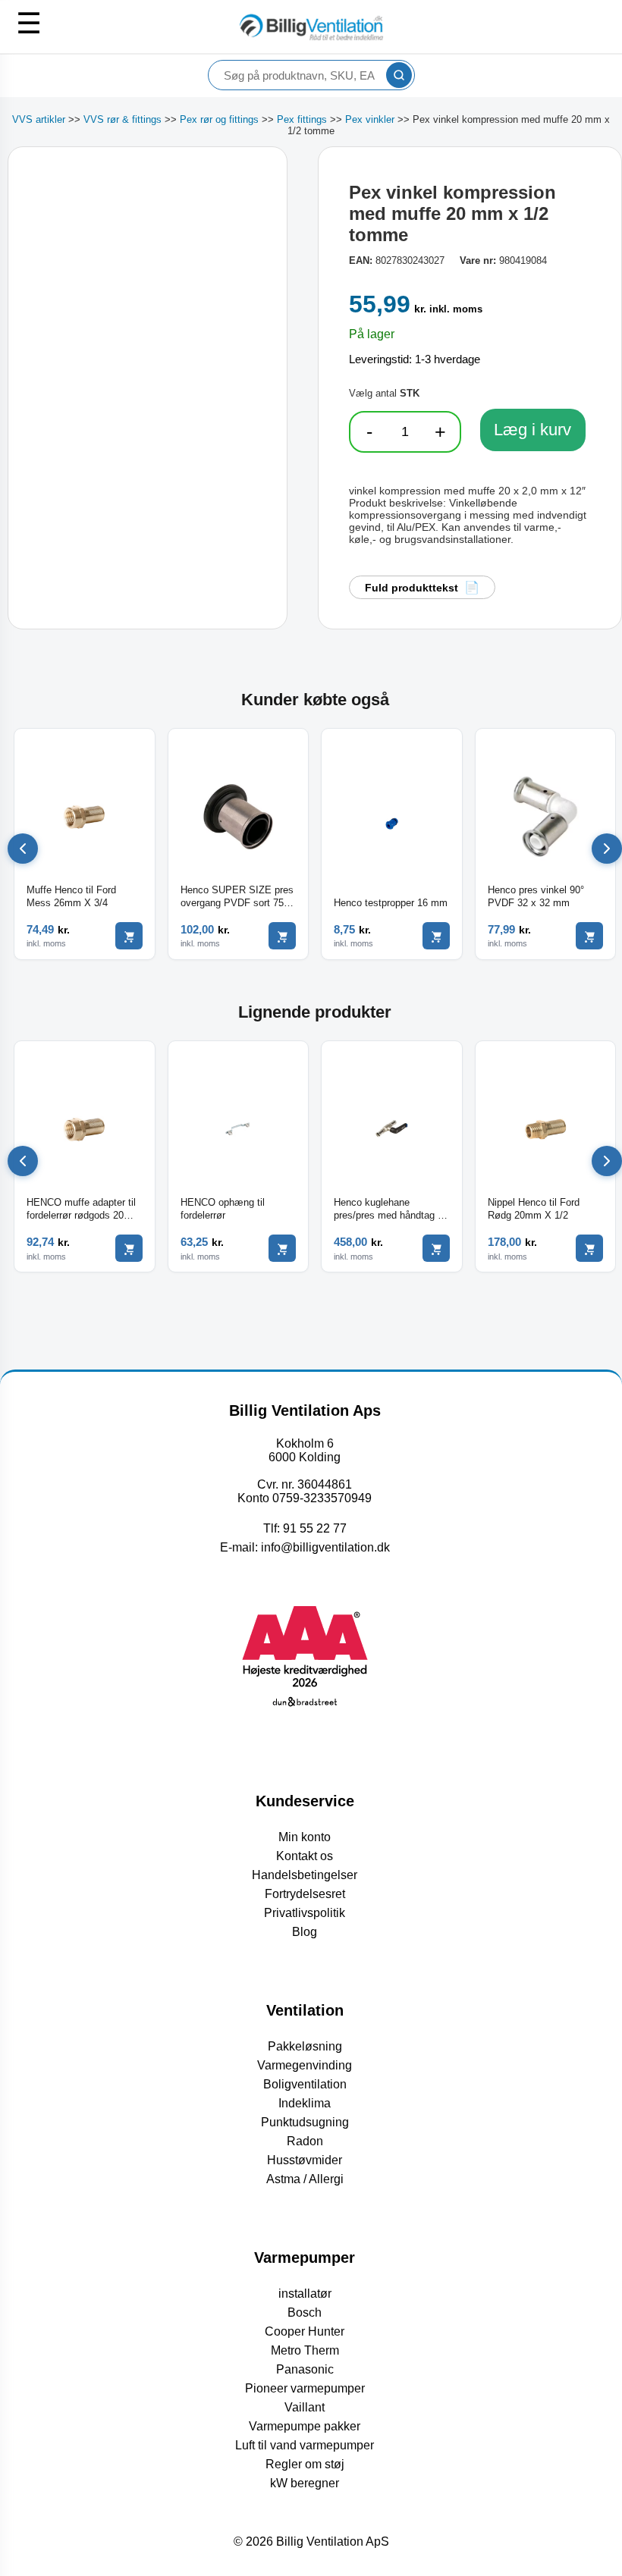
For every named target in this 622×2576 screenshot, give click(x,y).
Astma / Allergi (305, 2179)
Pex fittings (302, 119)
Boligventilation (305, 2084)
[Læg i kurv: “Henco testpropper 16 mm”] (436, 936)
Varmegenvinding (305, 2065)
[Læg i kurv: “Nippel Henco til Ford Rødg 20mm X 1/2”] (589, 1248)
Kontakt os (305, 1856)
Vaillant (305, 2407)
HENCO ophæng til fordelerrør (223, 1209)
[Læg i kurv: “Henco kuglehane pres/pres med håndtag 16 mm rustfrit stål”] (436, 1248)
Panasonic (305, 2369)
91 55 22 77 (315, 1528)
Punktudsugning (305, 2122)
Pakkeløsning (305, 2046)
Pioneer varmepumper (305, 2388)
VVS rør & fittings (123, 119)
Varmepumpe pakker (305, 2426)
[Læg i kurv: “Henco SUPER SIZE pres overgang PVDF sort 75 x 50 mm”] (282, 936)
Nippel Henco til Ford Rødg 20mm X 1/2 (534, 1209)
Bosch (305, 2312)
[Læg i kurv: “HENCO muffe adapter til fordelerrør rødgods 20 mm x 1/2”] (129, 1248)
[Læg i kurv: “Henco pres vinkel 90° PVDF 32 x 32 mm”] (589, 936)
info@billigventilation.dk (325, 1547)
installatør (305, 2294)
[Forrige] (23, 849)
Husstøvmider (305, 2160)
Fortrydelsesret (305, 1894)
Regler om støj (305, 2464)
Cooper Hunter (305, 2331)
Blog (305, 1932)
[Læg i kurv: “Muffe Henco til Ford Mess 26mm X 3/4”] (129, 936)
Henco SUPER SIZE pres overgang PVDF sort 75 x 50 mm (237, 897)
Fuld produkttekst (412, 588)
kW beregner (305, 2483)
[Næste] (607, 849)
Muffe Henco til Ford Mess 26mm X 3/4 (71, 896)
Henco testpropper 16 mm (391, 903)
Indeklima (305, 2103)
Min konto (305, 1837)
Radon (305, 2141)
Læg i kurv (532, 430)
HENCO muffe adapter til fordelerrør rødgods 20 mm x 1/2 (81, 1210)
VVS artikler (39, 119)
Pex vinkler (370, 119)
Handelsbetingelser (305, 1875)
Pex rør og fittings (219, 119)
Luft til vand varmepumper (305, 2445)
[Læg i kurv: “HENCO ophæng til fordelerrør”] (282, 1248)
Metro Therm (305, 2350)
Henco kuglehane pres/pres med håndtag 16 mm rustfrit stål (391, 1210)
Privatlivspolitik (305, 1913)
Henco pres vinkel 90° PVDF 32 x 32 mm (536, 896)
